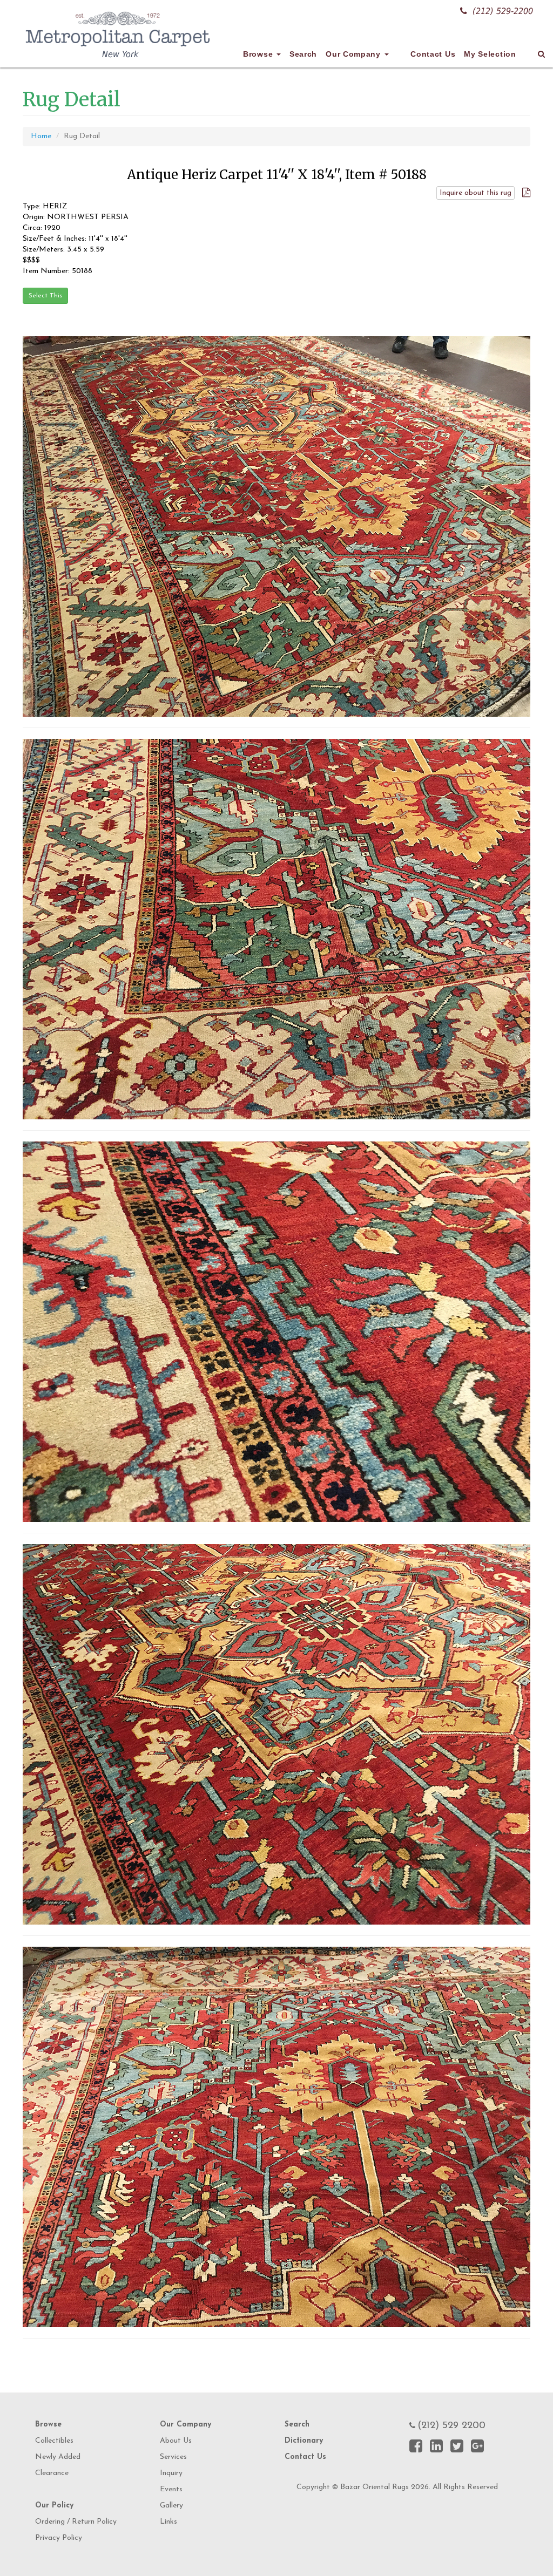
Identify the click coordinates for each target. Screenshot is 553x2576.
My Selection (490, 54)
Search (303, 54)
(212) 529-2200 (503, 11)
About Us (176, 2441)
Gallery (171, 2506)
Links (168, 2522)
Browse (259, 54)
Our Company (354, 54)
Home (41, 136)
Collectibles (54, 2441)
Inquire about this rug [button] (476, 193)
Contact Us (433, 54)
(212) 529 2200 (451, 2426)
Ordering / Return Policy (76, 2522)
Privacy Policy (59, 2538)
